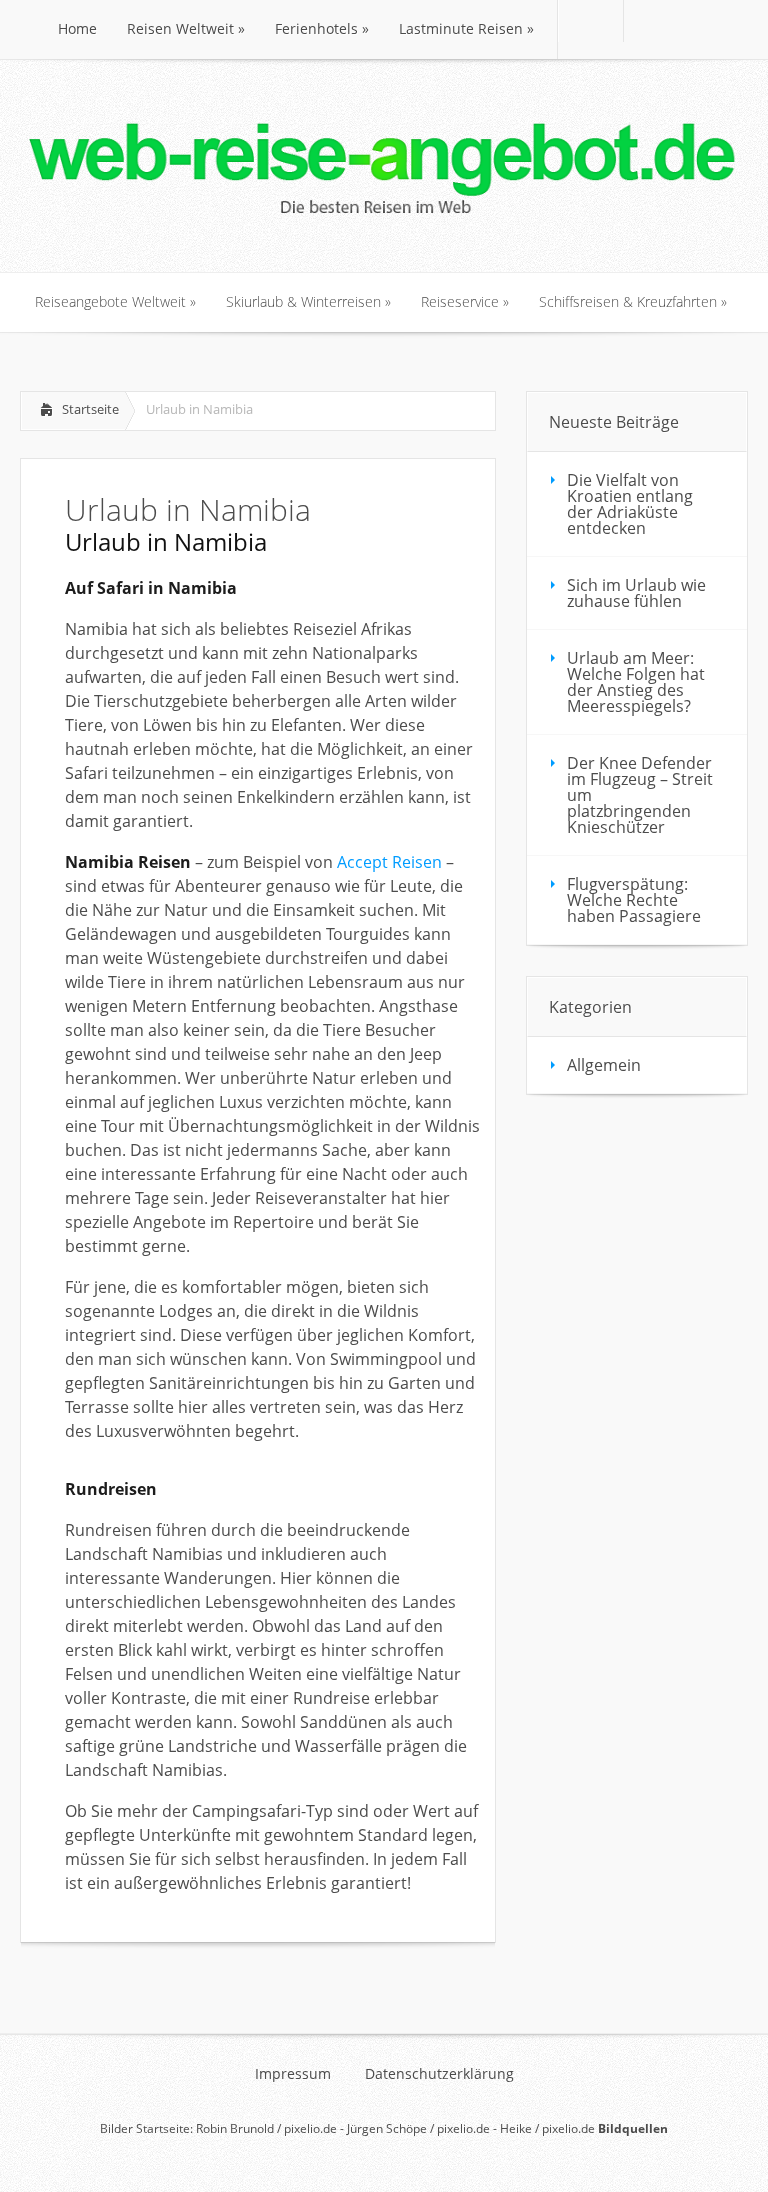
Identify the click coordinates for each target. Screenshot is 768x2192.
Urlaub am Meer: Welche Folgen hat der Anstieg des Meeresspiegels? (636, 682)
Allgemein (604, 1065)
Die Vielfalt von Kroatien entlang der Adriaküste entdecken (630, 504)
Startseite (90, 409)
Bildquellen (633, 2128)
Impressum (293, 2074)
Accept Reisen (389, 862)
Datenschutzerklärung (439, 2074)
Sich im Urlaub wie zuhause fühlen (636, 593)
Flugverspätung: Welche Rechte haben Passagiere (634, 900)
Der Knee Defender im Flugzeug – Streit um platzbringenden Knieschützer (640, 795)
